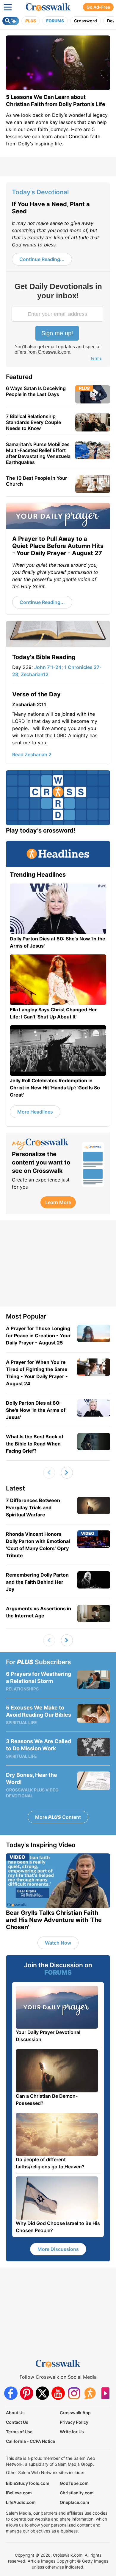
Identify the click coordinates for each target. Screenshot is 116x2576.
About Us (15, 2413)
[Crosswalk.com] (48, 7)
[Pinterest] (27, 2393)
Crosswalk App (75, 2413)
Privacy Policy (74, 2422)
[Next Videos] (67, 1473)
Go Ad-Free (98, 7)
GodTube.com (74, 2483)
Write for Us (72, 2432)
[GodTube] (105, 2393)
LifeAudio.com (21, 2502)
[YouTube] (58, 2393)
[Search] (11, 21)
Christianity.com (77, 2493)
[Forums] (90, 2393)
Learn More (58, 1202)
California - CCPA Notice (30, 2441)
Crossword (86, 21)
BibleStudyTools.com (28, 2483)
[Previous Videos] (49, 1473)
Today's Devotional (40, 192)
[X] (42, 2393)
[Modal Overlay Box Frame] (58, 322)
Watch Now (58, 1943)
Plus (31, 21)
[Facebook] (11, 2393)
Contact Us (17, 2422)
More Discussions (58, 2249)
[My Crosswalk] (44, 1144)
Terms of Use (19, 2432)
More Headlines (35, 1112)
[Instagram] (74, 2393)
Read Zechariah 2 (32, 754)
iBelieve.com (19, 2493)
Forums (55, 21)
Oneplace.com (75, 2502)
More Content (58, 1817)
